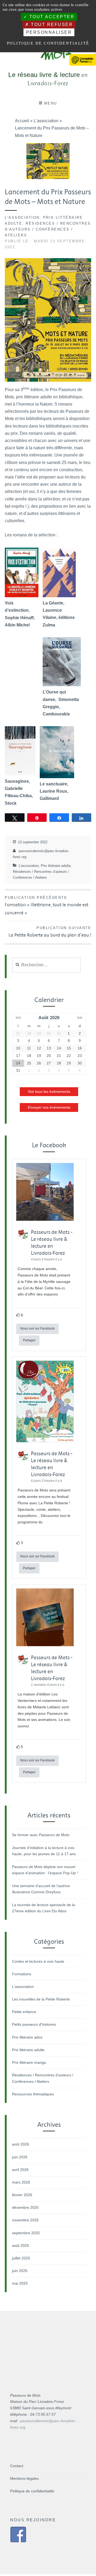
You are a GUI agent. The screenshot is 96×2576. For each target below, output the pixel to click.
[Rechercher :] (46, 965)
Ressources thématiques (33, 2094)
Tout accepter (51, 17)
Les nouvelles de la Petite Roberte (41, 1999)
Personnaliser (49, 32)
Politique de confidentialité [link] (48, 43)
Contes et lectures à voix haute (38, 1961)
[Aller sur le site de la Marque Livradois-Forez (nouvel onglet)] (83, 55)
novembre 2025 (25, 2220)
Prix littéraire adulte (56, 866)
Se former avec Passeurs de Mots (41, 1835)
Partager (29, 1340)
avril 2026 (20, 2170)
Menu (51, 103)
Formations (22, 1974)
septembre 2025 (26, 2233)
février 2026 (22, 2195)
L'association (22, 218)
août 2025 (21, 2245)
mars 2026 (21, 2182)
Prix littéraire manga (29, 2062)
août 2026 (21, 2144)
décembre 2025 (25, 2207)
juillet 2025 (21, 2258)
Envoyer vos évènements (49, 1107)
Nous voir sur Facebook (37, 1328)
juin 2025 (20, 2271)
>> (80, 1018)
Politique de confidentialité (32, 2491)
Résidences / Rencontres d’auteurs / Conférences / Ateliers (48, 229)
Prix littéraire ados (27, 2037)
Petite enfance (24, 2012)
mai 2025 (20, 2283)
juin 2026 (20, 2157)
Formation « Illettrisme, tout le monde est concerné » (47, 906)
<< (18, 1018)
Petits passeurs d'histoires (34, 2024)
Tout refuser (51, 25)
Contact (17, 2466)
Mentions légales (24, 2478)
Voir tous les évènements (49, 1092)
